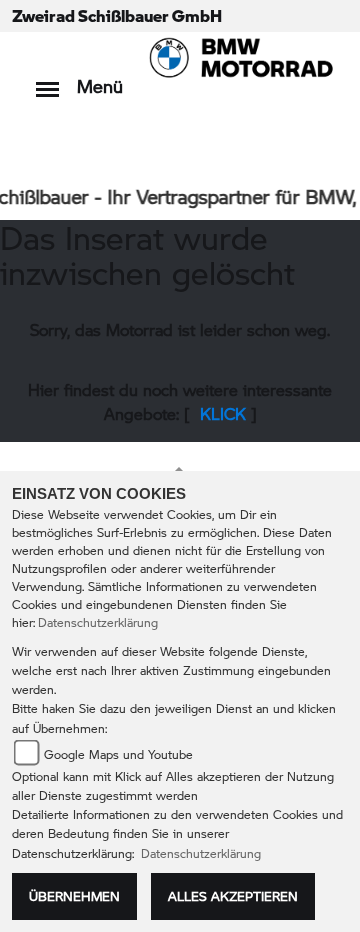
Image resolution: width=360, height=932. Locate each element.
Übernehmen (74, 896)
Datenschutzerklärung (98, 622)
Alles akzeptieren (233, 896)
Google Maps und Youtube (118, 754)
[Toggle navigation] (47, 79)
